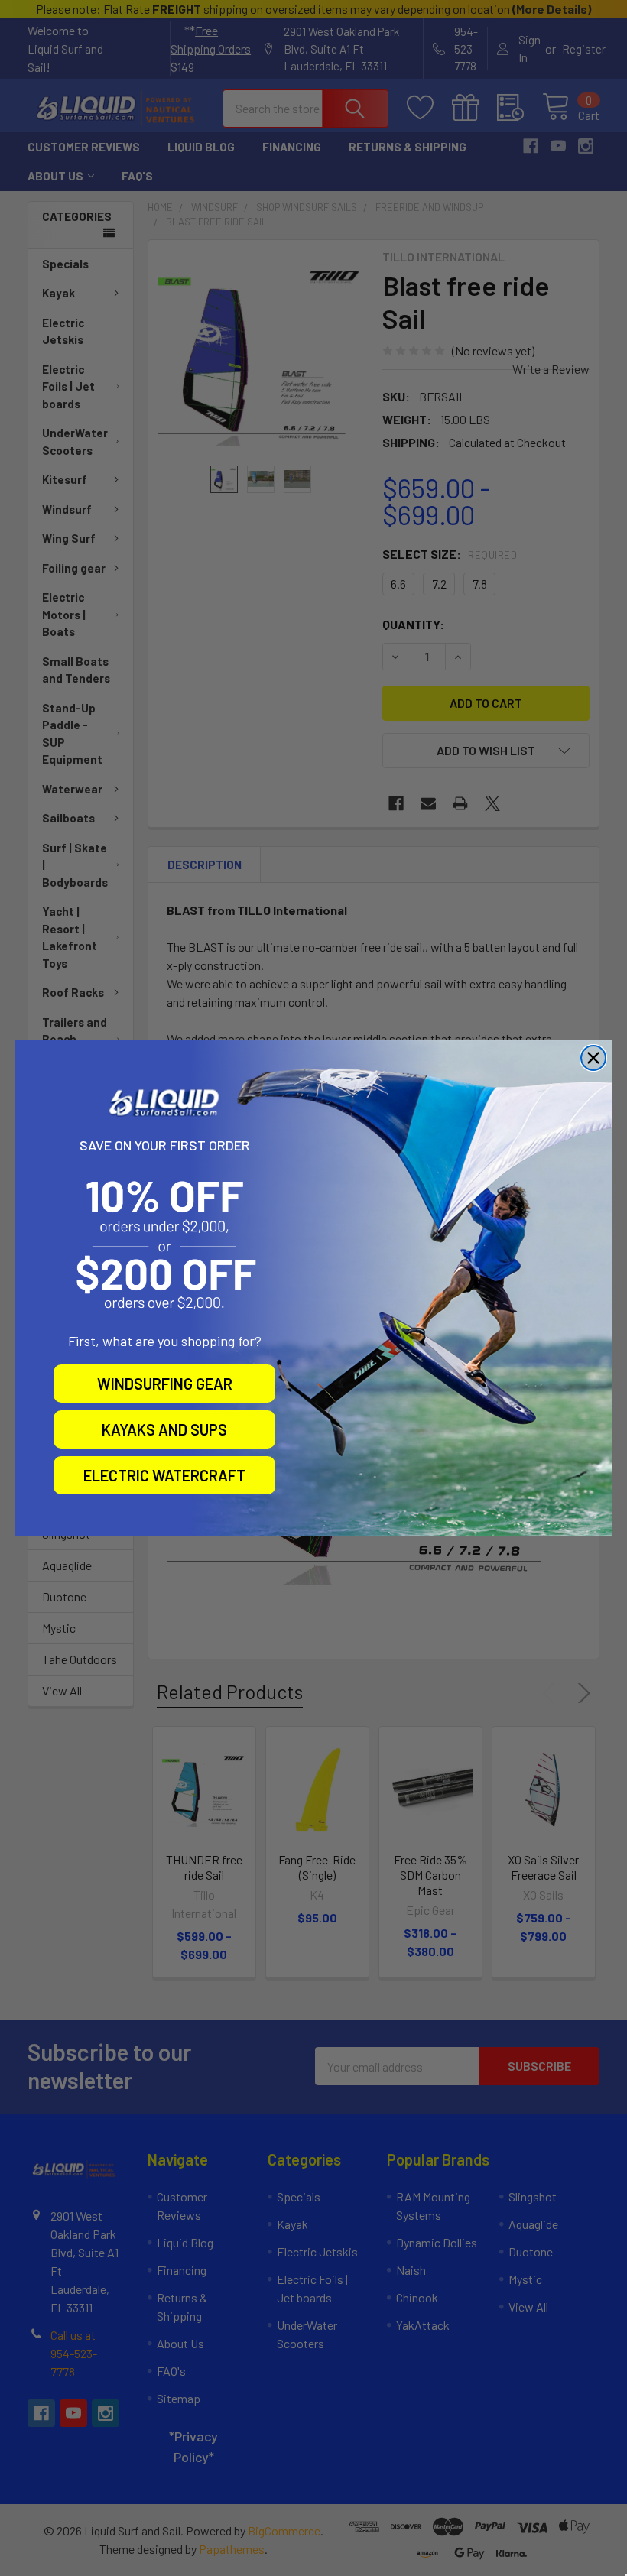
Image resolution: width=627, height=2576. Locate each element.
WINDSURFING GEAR (165, 1384)
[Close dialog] (593, 1058)
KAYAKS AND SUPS (164, 1429)
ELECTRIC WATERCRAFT (164, 1475)
